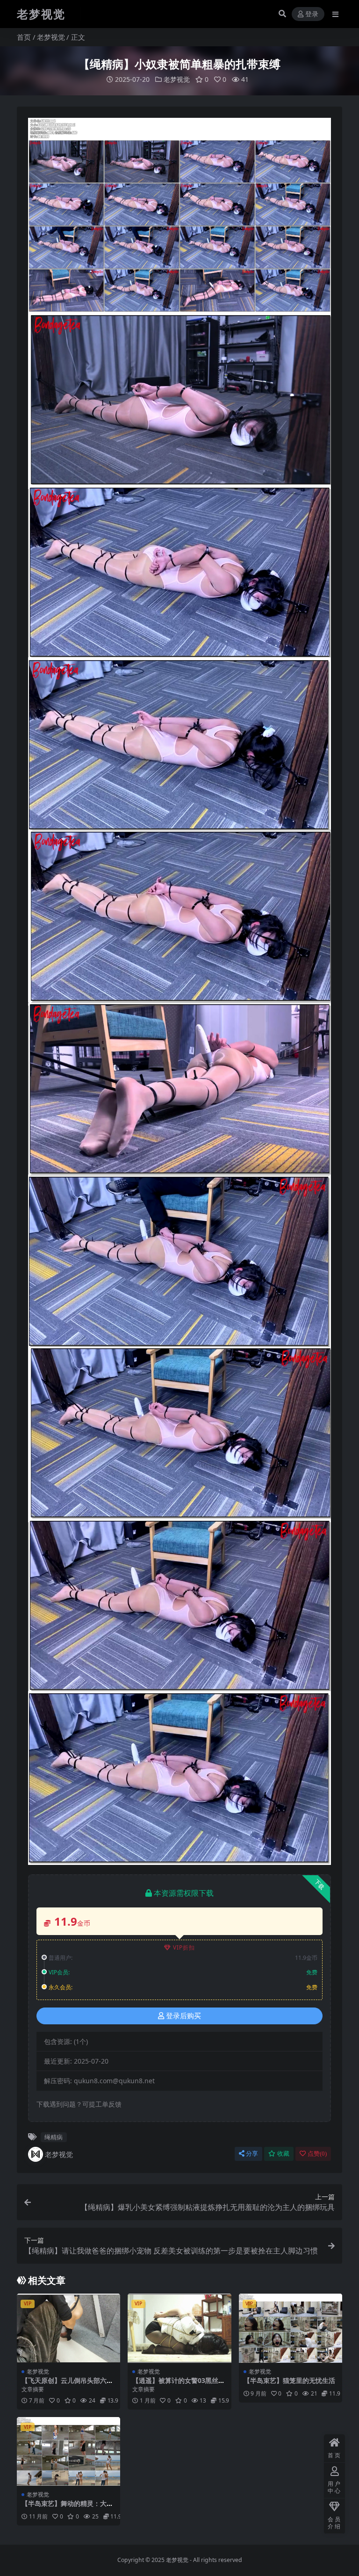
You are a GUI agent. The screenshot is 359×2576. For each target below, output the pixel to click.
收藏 (283, 2154)
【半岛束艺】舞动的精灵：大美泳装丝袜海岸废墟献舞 (67, 2507)
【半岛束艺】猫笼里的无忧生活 (289, 2380)
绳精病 (54, 2137)
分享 (252, 2154)
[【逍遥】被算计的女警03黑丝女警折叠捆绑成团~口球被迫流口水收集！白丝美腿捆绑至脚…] (179, 2328)
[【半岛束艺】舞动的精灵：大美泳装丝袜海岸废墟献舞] (68, 2452)
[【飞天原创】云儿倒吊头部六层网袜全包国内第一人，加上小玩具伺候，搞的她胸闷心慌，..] (68, 2328)
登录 (312, 14)
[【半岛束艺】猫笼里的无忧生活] (291, 2328)
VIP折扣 (184, 1947)
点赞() (317, 2154)
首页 (24, 37)
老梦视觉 (51, 37)
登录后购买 (183, 2016)
